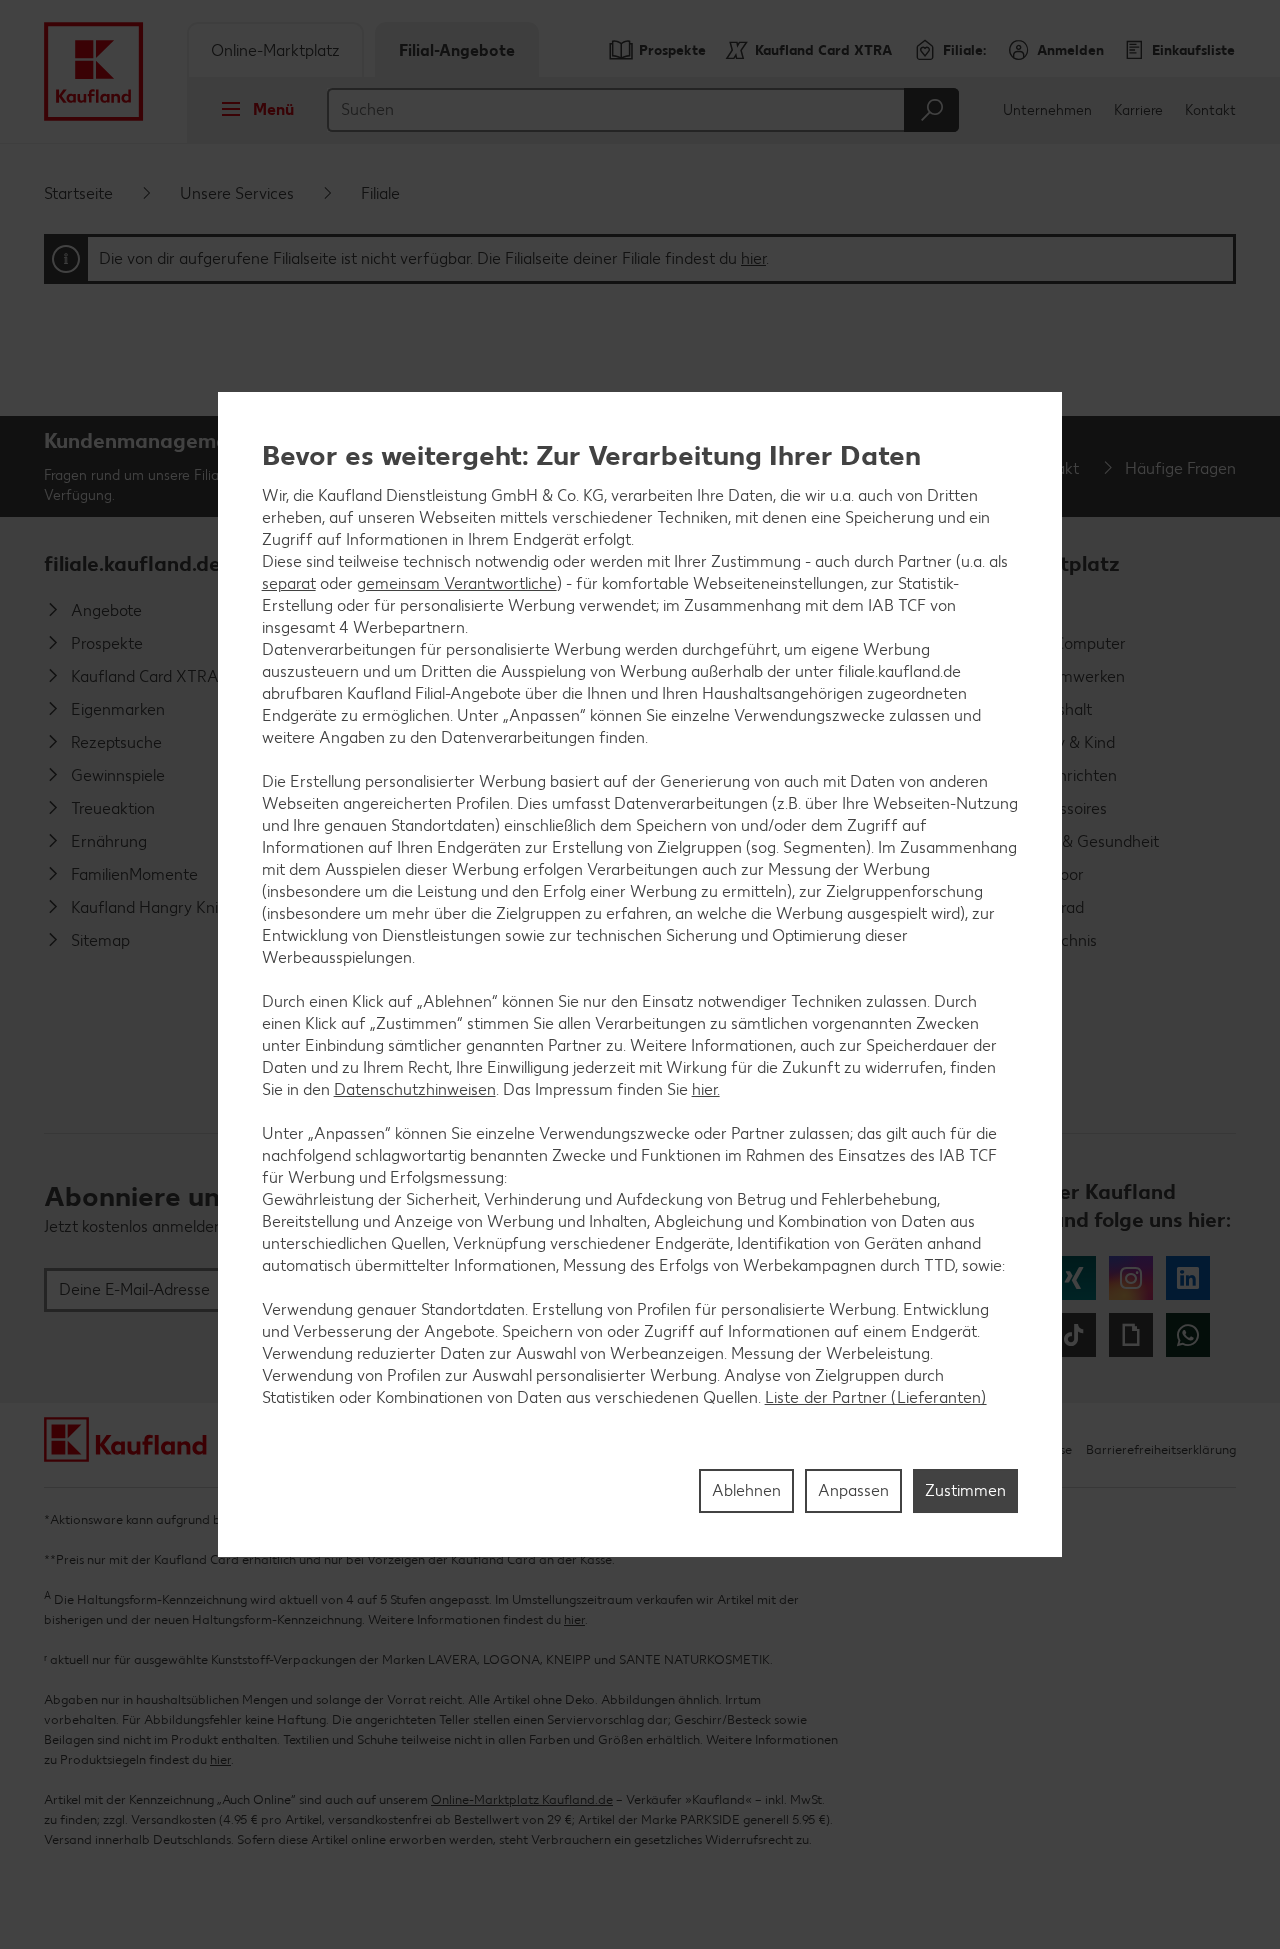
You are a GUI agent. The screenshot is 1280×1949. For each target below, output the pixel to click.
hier (753, 258)
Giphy (1131, 1335)
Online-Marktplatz (275, 50)
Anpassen (853, 1490)
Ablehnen (746, 1490)
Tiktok (1074, 1335)
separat (289, 583)
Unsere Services (237, 193)
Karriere (1138, 110)
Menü (273, 109)
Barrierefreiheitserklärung (1161, 1449)
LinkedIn (1188, 1278)
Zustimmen (965, 1490)
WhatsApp (1188, 1335)
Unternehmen (1047, 110)
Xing (1074, 1278)
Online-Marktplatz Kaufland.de (1029, 572)
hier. (706, 1089)
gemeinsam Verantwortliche (457, 583)
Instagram (1131, 1278)
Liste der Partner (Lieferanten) (876, 1397)
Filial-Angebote (457, 50)
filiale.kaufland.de (132, 563)
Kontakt (1210, 110)
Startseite (78, 193)
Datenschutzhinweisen (415, 1089)
